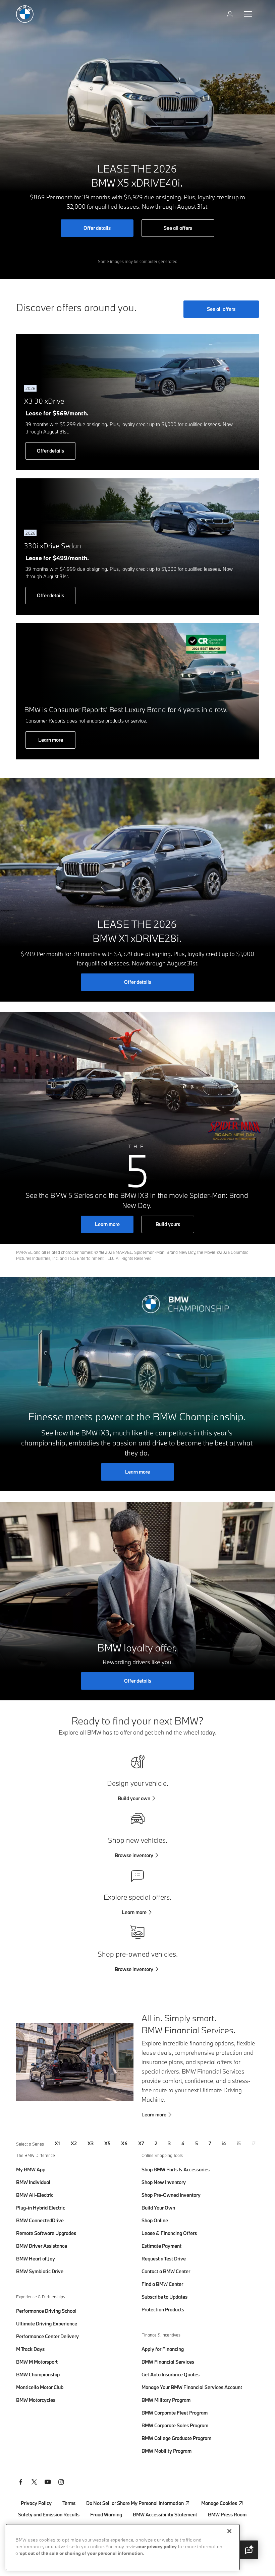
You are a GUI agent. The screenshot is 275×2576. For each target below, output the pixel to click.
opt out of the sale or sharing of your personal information (81, 2554)
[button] (249, 2550)
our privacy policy (158, 2547)
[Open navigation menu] (249, 14)
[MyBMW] (231, 14)
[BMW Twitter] (34, 2483)
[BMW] (25, 14)
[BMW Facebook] (21, 2483)
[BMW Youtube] (48, 2483)
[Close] (229, 2531)
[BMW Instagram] (61, 2483)
